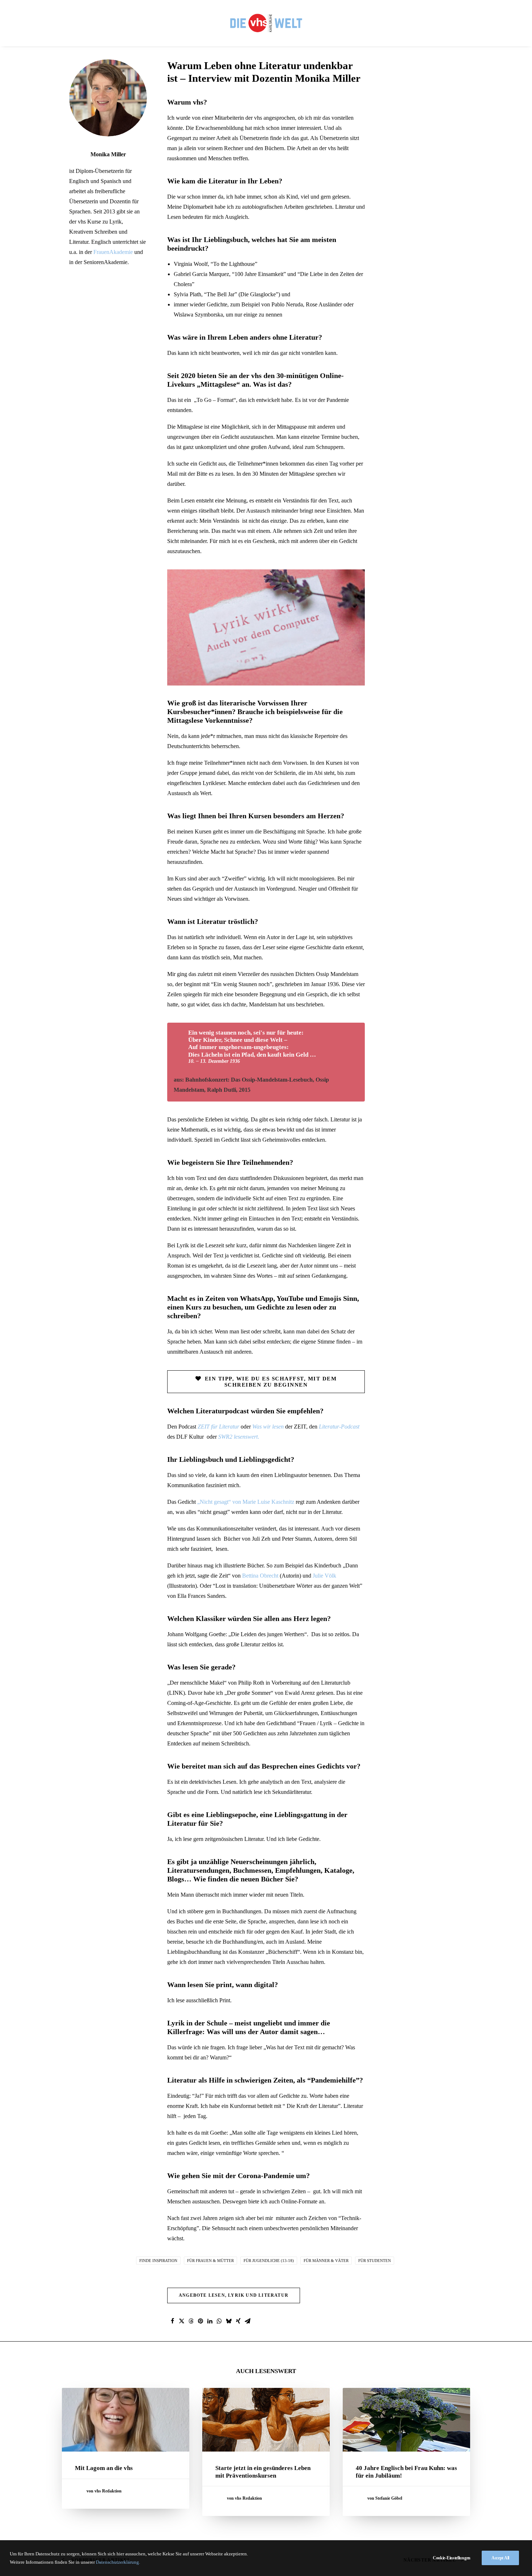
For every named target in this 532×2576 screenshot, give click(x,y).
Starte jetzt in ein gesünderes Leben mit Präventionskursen (263, 2472)
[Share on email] (248, 2321)
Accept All (500, 2558)
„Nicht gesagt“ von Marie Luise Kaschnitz (246, 1502)
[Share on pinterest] (200, 2321)
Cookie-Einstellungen (452, 2558)
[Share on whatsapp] (219, 2321)
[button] (126, 2420)
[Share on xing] (238, 2321)
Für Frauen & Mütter (210, 2261)
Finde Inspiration (158, 2261)
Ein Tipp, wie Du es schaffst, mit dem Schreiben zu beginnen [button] (272, 1382)
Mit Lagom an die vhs (104, 2468)
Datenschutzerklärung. (118, 2562)
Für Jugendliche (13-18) (269, 2261)
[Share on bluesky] (229, 2321)
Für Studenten (375, 2261)
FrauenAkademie (113, 252)
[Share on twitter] (182, 2321)
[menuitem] (266, 23)
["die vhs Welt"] (266, 23)
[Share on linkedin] (210, 2321)
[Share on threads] (191, 2321)
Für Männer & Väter (326, 2261)
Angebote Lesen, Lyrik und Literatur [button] (234, 2295)
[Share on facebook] (172, 2321)
